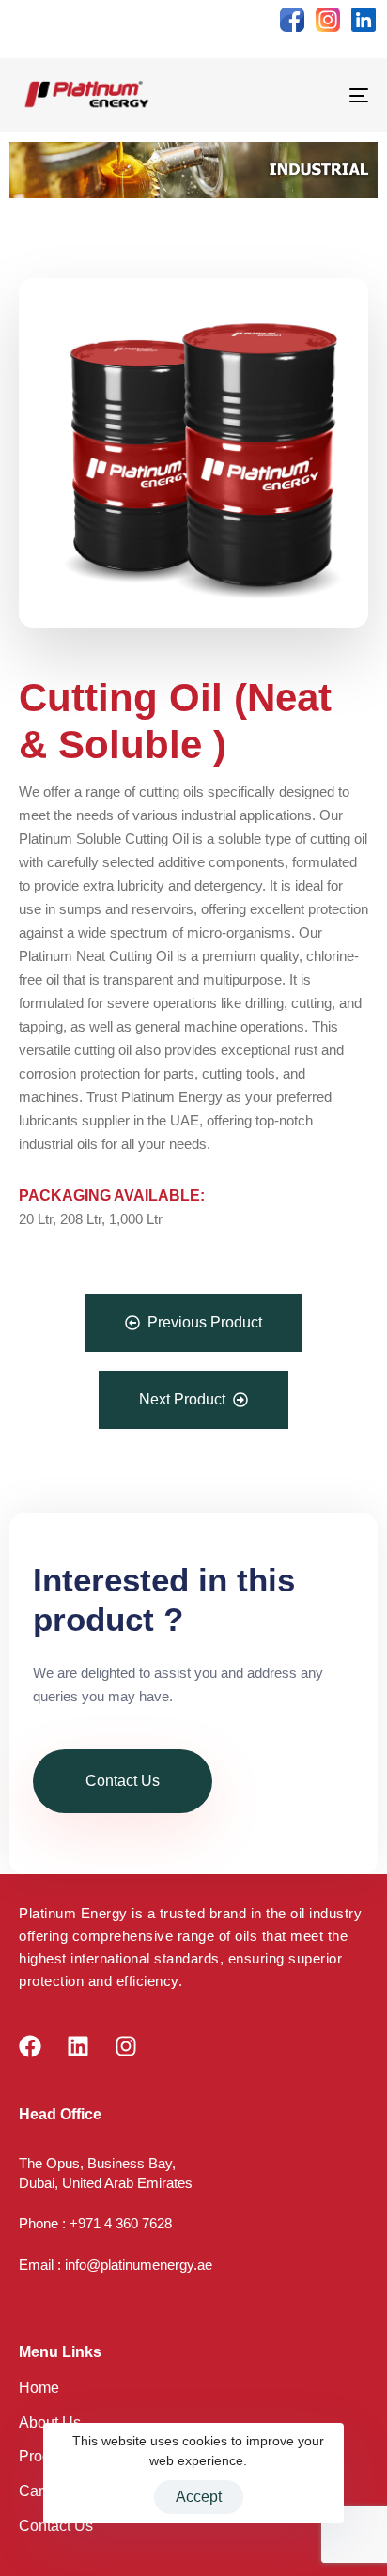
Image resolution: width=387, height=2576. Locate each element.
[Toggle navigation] (310, 95)
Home (39, 2388)
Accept (199, 2497)
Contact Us (56, 2526)
